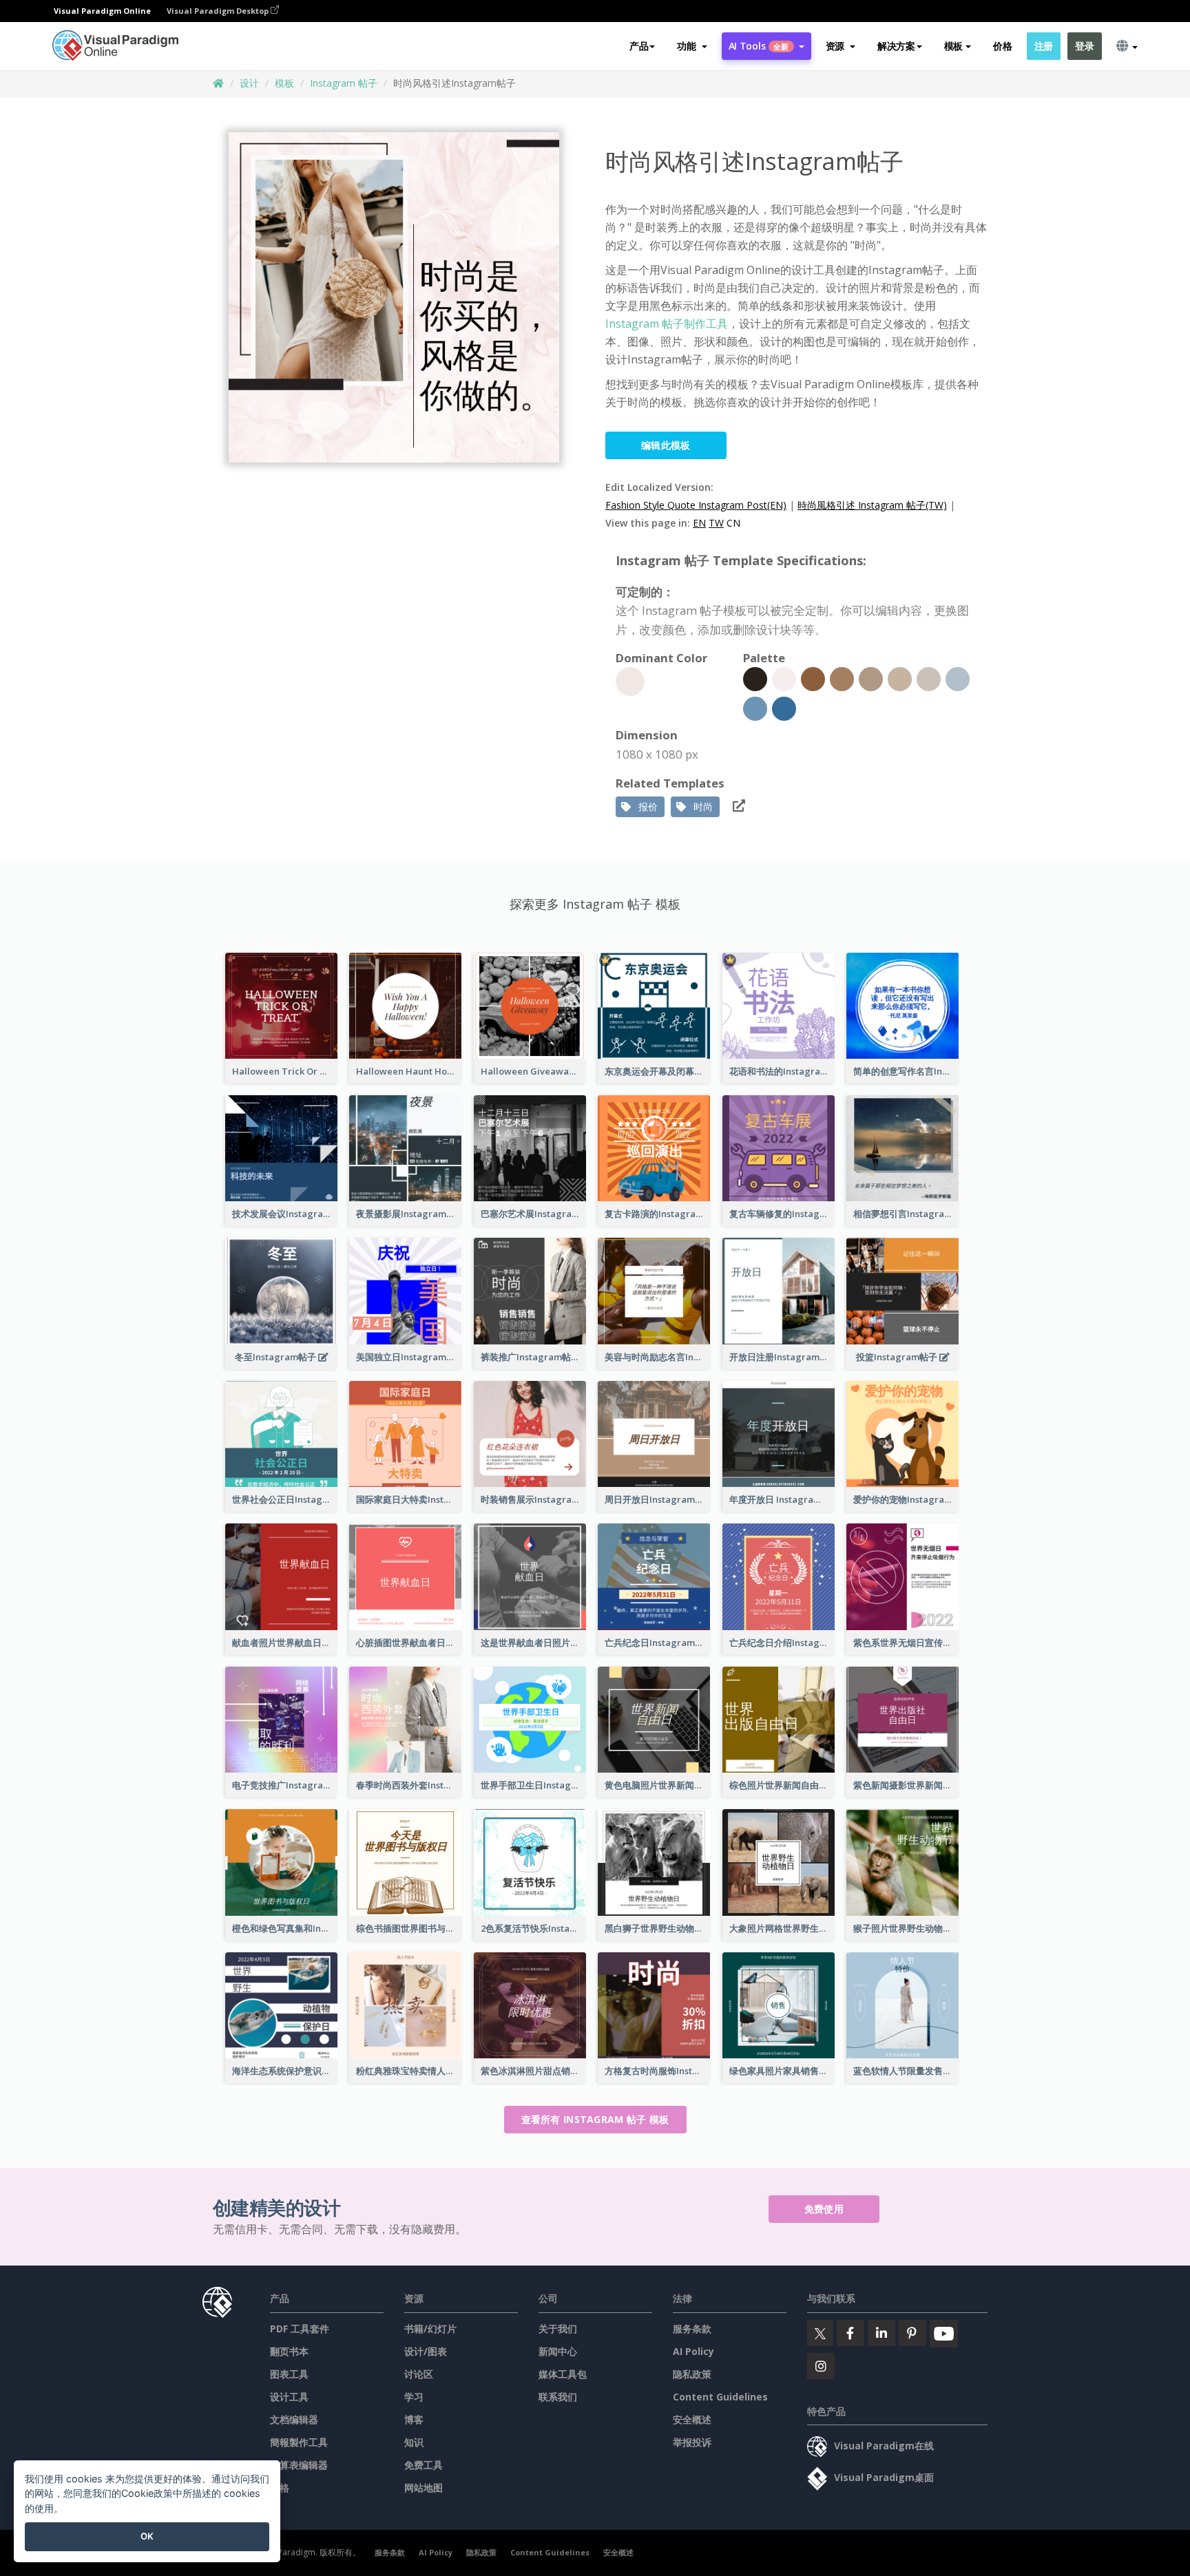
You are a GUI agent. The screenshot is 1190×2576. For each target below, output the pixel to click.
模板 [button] (953, 46)
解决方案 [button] (896, 46)
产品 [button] (639, 46)
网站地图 (424, 2488)
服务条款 (692, 2329)
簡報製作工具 (299, 2442)
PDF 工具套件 (300, 2329)
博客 (414, 2419)
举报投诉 (692, 2442)
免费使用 (824, 2209)
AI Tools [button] (759, 46)
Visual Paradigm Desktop (219, 11)
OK (147, 2536)
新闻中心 (558, 2351)
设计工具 (289, 2397)
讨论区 (419, 2374)
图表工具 (289, 2374)
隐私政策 (692, 2374)
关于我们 (558, 2329)
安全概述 (692, 2419)
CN (733, 523)
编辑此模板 (666, 445)
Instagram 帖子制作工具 (667, 324)
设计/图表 (426, 2351)
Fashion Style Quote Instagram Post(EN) (696, 505)
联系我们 (558, 2397)
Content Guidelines (720, 2397)
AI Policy (693, 2351)
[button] (692, 46)
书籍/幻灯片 (430, 2329)
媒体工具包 (563, 2374)
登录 (1084, 46)
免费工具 (424, 2465)
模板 (284, 83)
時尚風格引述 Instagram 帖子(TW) (872, 505)
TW (716, 523)
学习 (414, 2397)
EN (699, 523)
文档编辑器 (294, 2419)
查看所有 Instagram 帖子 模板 (595, 2119)
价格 (1002, 46)
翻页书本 (289, 2351)
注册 (1044, 46)
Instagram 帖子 (344, 83)
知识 (414, 2442)
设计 (249, 83)
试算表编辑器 (299, 2465)
